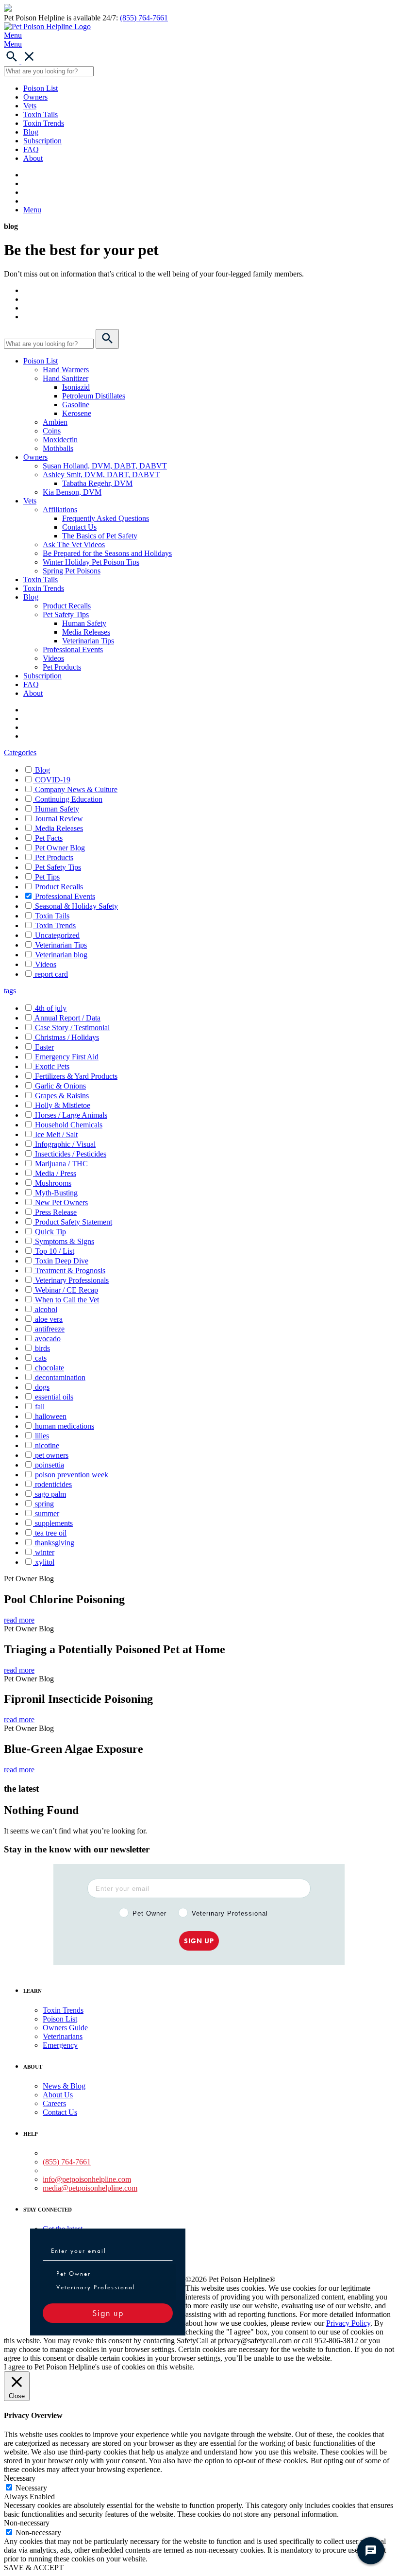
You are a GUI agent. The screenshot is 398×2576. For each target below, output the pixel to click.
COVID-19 (53, 780)
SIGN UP (199, 1941)
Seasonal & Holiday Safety (76, 906)
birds (42, 1348)
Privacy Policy (348, 2323)
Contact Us (79, 527)
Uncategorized (57, 935)
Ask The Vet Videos (74, 545)
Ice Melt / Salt (56, 1134)
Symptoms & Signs (65, 1241)
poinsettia (50, 1465)
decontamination (60, 1377)
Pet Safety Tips (66, 614)
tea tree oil (51, 1533)
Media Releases (86, 632)
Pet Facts (49, 838)
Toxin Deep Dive (62, 1261)
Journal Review (59, 819)
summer (47, 1513)
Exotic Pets (52, 1066)
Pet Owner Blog (60, 848)
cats (41, 1358)
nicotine (47, 1445)
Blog (31, 132)
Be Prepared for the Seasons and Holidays (107, 553)
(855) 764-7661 (144, 18)
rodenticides (53, 1484)
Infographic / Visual (65, 1144)
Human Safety (84, 623)
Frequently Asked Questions (106, 518)
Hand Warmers (66, 370)
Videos (53, 658)
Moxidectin (60, 440)
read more (19, 1620)
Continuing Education (69, 799)
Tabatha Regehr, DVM (97, 483)
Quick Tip (50, 1232)
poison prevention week (72, 1475)
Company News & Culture (76, 789)
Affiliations (60, 510)
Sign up (108, 2313)
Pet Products (62, 667)
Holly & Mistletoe (63, 1105)
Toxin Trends (44, 123)
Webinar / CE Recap (66, 1290)
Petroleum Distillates (94, 396)
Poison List (41, 88)
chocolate (50, 1368)
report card (51, 974)
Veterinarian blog (61, 955)
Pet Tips (47, 877)
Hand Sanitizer (66, 378)
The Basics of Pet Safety (100, 536)
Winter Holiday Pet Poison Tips (91, 562)
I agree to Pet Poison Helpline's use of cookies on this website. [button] (99, 2367)
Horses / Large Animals (71, 1115)
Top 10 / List (55, 1251)
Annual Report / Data (67, 1018)
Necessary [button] (20, 2478)
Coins (52, 431)
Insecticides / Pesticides (71, 1154)
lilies (42, 1436)
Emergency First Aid (67, 1057)
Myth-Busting (56, 1193)
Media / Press (56, 1173)
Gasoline (76, 405)
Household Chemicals (69, 1125)
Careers (54, 2103)
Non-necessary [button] (27, 2523)
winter (45, 1552)
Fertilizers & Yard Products (76, 1076)
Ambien (55, 422)
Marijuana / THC (61, 1164)
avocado (48, 1339)
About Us (58, 2095)
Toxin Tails (41, 114)
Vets (30, 106)
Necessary (31, 2488)
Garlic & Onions (60, 1086)
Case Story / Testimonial (72, 1028)
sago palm (50, 1494)
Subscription (42, 141)
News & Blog (64, 2086)
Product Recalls (67, 606)
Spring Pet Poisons (72, 571)
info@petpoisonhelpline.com (87, 2179)
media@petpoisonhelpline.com (90, 2188)
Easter (44, 1047)
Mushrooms (53, 1183)
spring (44, 1504)
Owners (35, 97)
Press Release (56, 1212)
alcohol (46, 1309)
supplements (54, 1523)
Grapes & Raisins (62, 1096)
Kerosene (77, 413)
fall (40, 1407)
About (33, 158)
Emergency (60, 2045)
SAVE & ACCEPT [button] (34, 2567)
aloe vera (49, 1319)
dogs (42, 1387)
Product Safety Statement (74, 1222)
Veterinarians (63, 2036)
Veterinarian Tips (88, 641)
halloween (51, 1416)
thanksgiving (55, 1543)
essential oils (54, 1397)
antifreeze (50, 1329)
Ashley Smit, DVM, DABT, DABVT (101, 475)
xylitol (45, 1562)
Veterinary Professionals (72, 1280)
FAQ (31, 149)
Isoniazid (76, 387)
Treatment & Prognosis (70, 1271)
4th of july (51, 1008)
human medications (65, 1426)
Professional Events (73, 649)
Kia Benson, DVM (72, 492)
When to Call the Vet (67, 1300)
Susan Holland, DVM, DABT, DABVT (105, 466)
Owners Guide (65, 2028)
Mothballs (58, 448)
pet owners (52, 1455)
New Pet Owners (61, 1202)
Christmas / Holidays (67, 1037)
